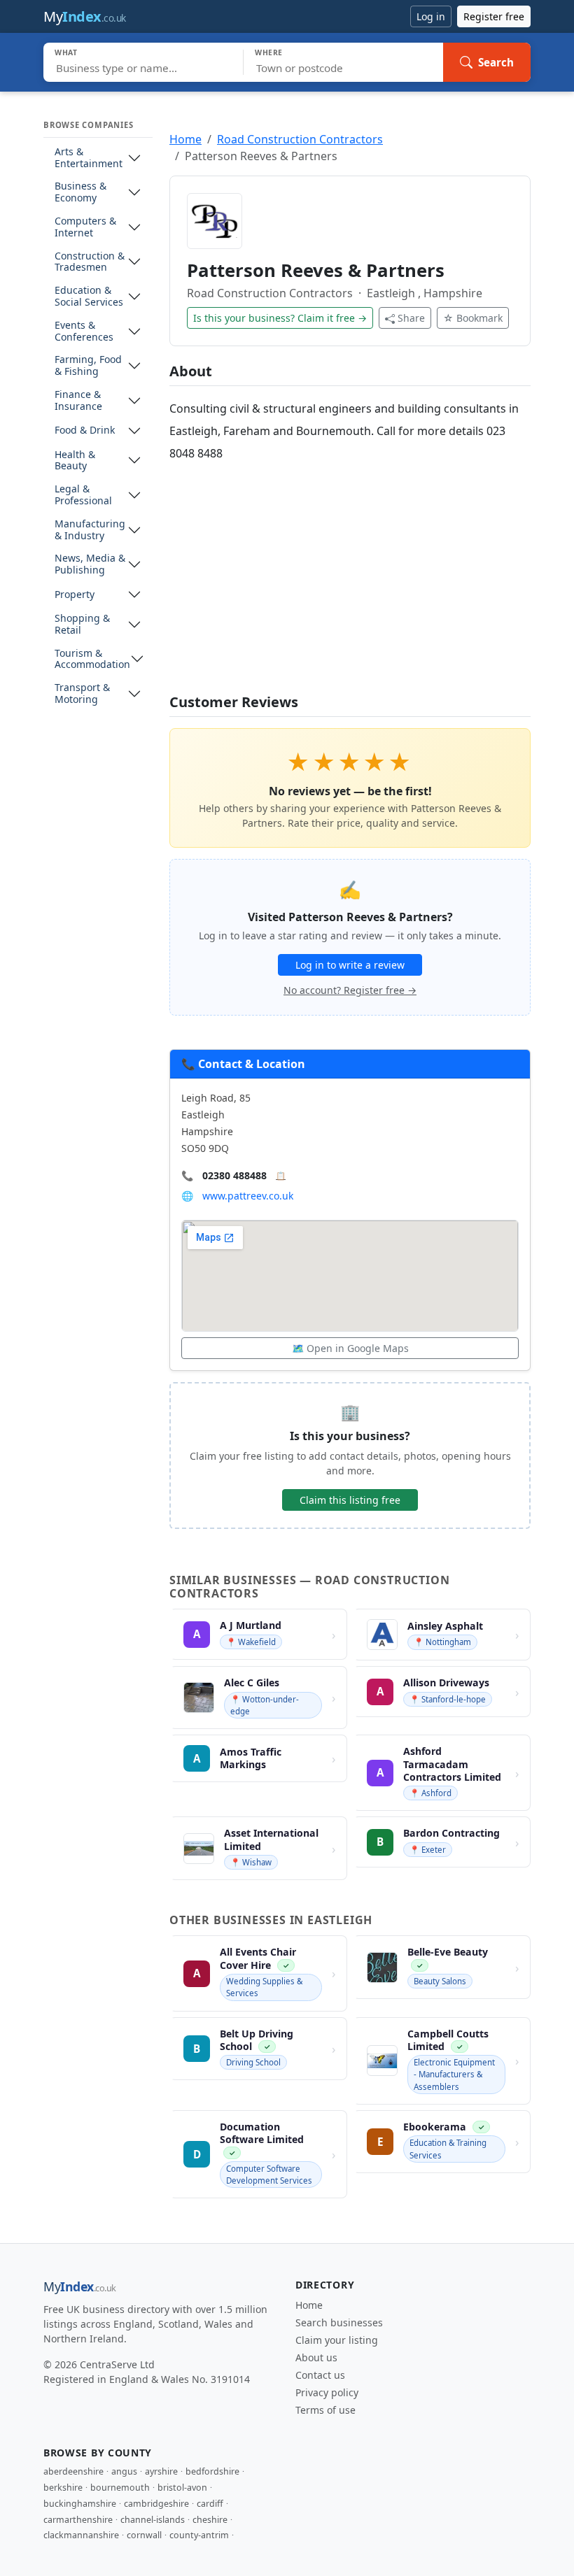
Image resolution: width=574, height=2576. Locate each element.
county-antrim (199, 2535)
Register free (494, 16)
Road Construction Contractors (300, 139)
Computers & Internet (85, 227)
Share (411, 318)
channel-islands (153, 2520)
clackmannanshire (81, 2535)
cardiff (210, 2504)
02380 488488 (234, 1175)
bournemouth (120, 2488)
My (85, 16)
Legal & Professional (83, 495)
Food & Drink (85, 430)
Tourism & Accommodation (92, 660)
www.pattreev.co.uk (248, 1196)
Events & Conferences (84, 332)
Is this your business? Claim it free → (280, 318)
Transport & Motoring (82, 694)
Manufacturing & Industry (90, 530)
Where (269, 52)
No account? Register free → (350, 990)
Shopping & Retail (82, 625)
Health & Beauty (75, 461)
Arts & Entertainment (89, 158)
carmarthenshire (78, 2520)
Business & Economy (80, 192)
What (66, 52)
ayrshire (161, 2471)
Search (496, 62)
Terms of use (325, 2410)
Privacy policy (327, 2392)
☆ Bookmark (473, 318)
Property (75, 595)
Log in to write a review (350, 965)
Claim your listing (337, 2340)
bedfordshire (212, 2471)
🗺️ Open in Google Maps (350, 1348)
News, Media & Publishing (90, 564)
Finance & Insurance (78, 401)
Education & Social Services (89, 297)
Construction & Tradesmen (90, 262)
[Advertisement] (350, 579)
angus (124, 2471)
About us (316, 2357)
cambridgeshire (156, 2504)
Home (185, 139)
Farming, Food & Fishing (88, 366)
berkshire (63, 2488)
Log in (431, 16)
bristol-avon (182, 2488)
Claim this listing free (350, 1500)
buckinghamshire (80, 2504)
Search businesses (339, 2322)
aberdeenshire (73, 2471)
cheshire (210, 2520)
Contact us (320, 2375)
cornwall (144, 2535)
